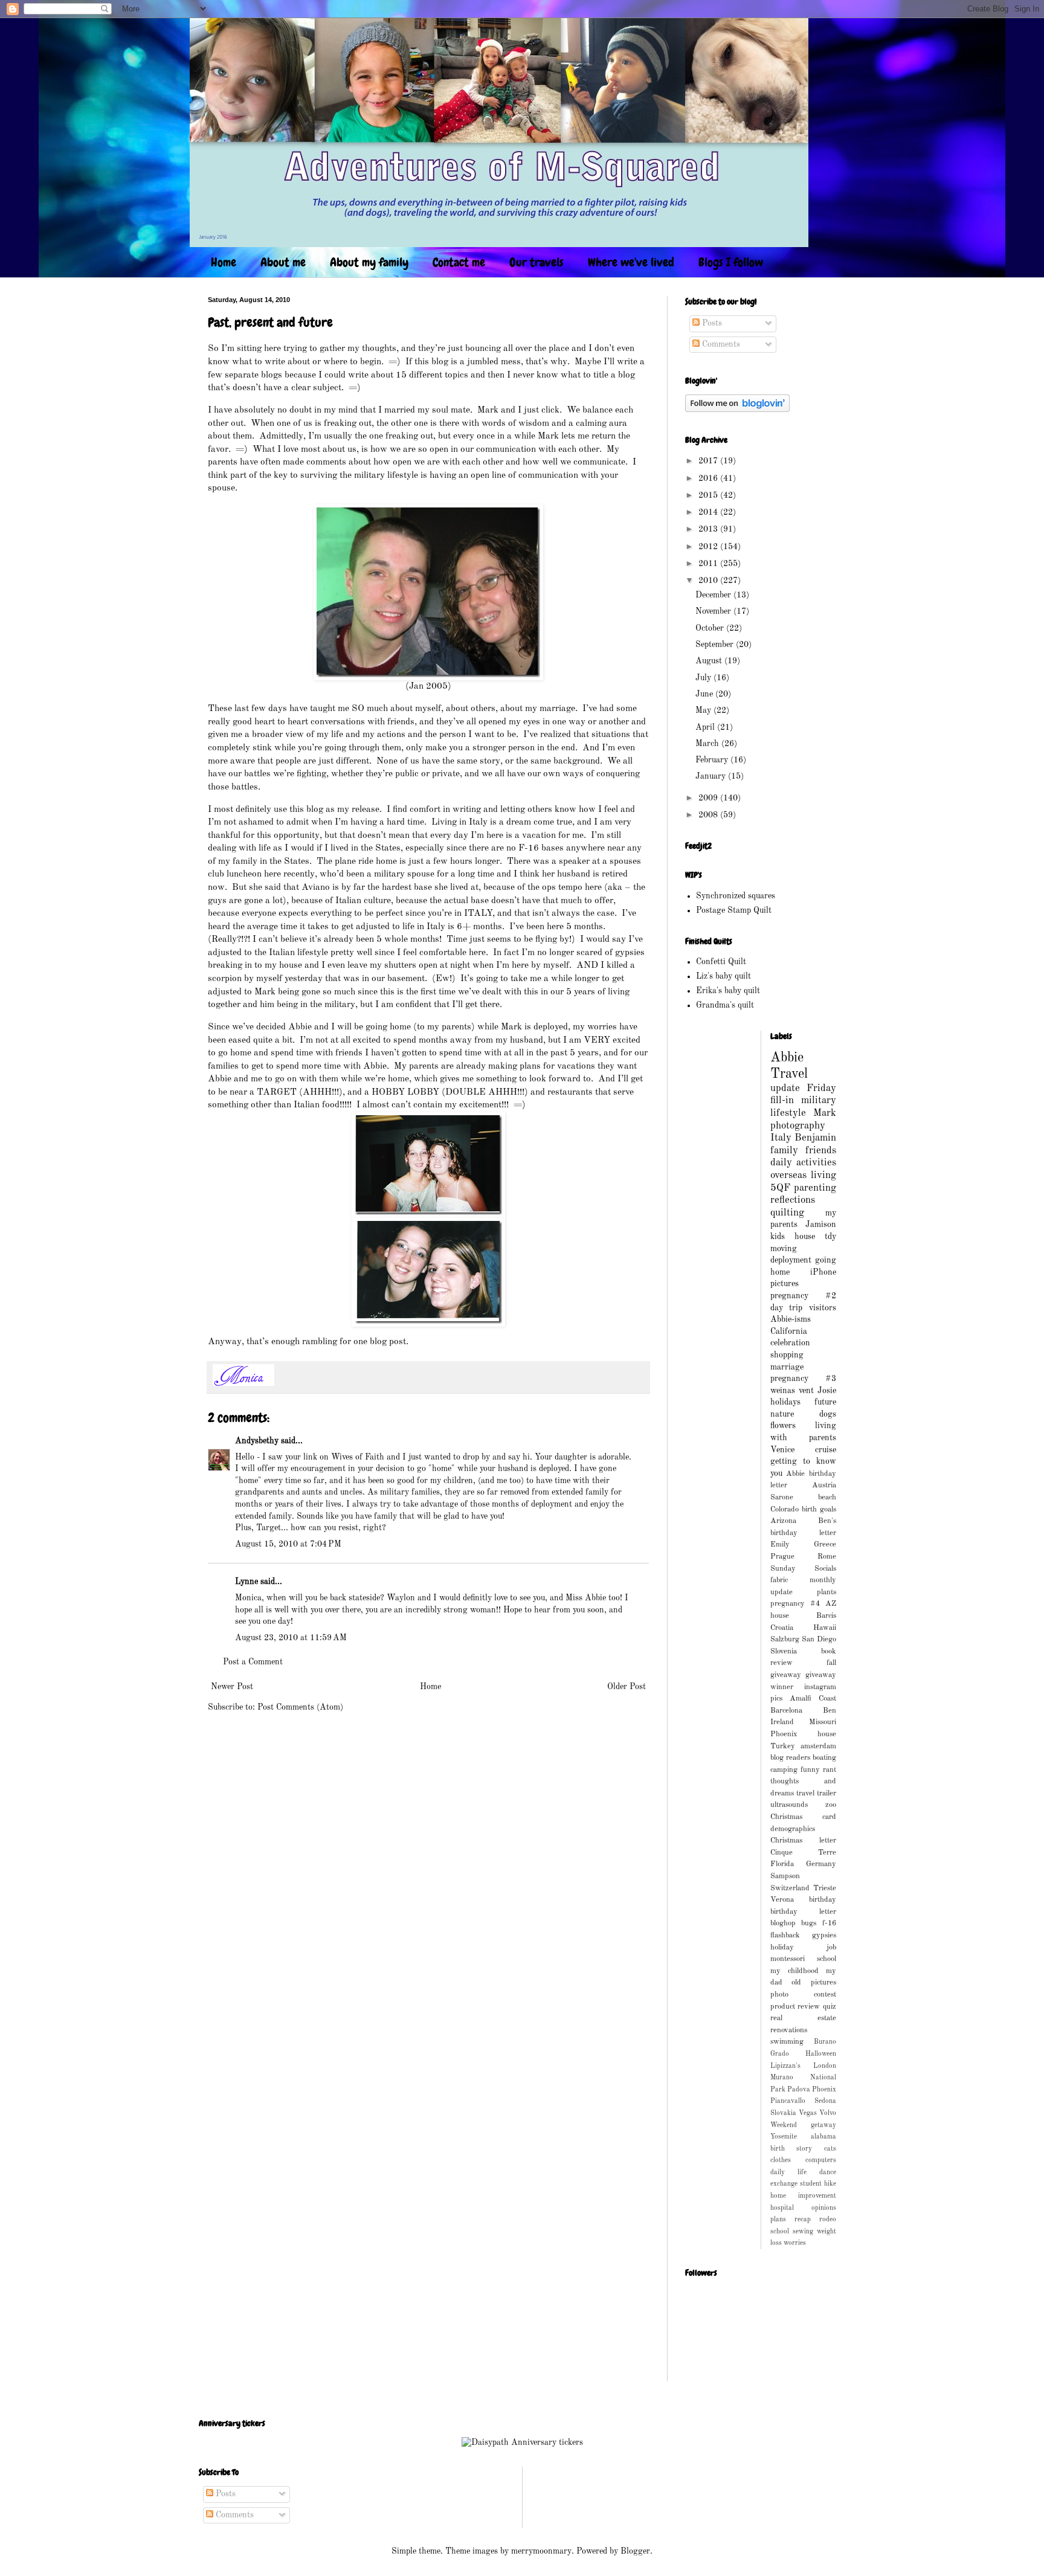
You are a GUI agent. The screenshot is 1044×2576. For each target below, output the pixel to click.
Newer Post (232, 1687)
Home (224, 262)
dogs (828, 1414)
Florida (782, 1864)
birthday (823, 1900)
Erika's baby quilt (728, 991)
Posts (711, 323)
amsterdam (818, 1746)
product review (795, 2007)
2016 (709, 478)
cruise (826, 1450)
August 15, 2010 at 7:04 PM (288, 1544)
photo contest (804, 1995)
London (825, 2066)
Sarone (782, 1497)
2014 (709, 512)
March (708, 744)
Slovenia (784, 1651)
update (785, 1088)
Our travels (536, 262)
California (789, 1331)
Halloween (821, 2054)
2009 (709, 798)
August (710, 661)
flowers (783, 1426)
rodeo (828, 2220)
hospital (782, 2208)
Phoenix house (804, 1734)
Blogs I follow (731, 262)
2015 (709, 495)
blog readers (790, 1758)
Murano (782, 2078)
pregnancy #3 (804, 1379)
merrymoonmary (541, 2551)
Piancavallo (788, 2101)
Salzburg (785, 1639)
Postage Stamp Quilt (734, 910)
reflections (793, 1200)
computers (821, 2160)
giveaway (786, 1675)
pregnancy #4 (795, 1604)
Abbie (787, 1058)
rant (830, 1770)
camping (784, 1770)
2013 (709, 529)
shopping (787, 1355)
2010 (709, 581)
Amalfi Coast (813, 1699)
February (713, 760)
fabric (779, 1580)
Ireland (782, 1722)
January (712, 776)
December (714, 595)
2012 (709, 547)
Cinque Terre (804, 1853)
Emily (780, 1544)
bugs (809, 1923)
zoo (831, 1805)
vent (806, 1391)
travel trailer (816, 1793)
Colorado (785, 1509)
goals (828, 1509)
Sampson (785, 1876)
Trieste (825, 1888)
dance (828, 2172)
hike (830, 2184)
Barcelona (786, 1711)
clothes (781, 2160)
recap (803, 2220)
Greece (825, 1544)
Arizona (783, 1521)
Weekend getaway (804, 2125)
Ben (830, 1711)
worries (795, 2243)
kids (778, 1237)
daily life (788, 2172)
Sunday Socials (804, 1569)
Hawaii (825, 1628)
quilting (787, 1213)
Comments (720, 344)
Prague (782, 1557)
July (704, 678)
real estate (804, 2018)
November (714, 611)
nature (782, 1414)
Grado (780, 2054)
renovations (789, 2030)
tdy (830, 1237)
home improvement (804, 2196)
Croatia (782, 1628)
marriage (787, 1367)
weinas (783, 1391)
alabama (823, 2137)
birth (809, 1509)
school (780, 2232)
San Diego (819, 1639)
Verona (782, 1900)
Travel (789, 1074)
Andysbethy (257, 1441)
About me (283, 262)
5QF (780, 1188)
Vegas (808, 2113)
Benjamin (815, 1138)
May (704, 710)
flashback (785, 1935)
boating (824, 1758)
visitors (823, 1308)
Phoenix (824, 2090)
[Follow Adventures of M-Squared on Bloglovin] (737, 410)
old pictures (814, 1982)
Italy (781, 1138)
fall (831, 1663)
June (705, 694)
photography (798, 1126)
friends (821, 1151)
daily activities (804, 1163)
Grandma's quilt (725, 1005)
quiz (830, 2007)
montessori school (804, 1959)
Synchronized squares (736, 896)
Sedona (825, 2101)
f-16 (829, 1923)
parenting (815, 1188)
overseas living (804, 1175)
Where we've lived (631, 262)
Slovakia (783, 2113)
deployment (791, 1260)
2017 (709, 461)
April (706, 727)
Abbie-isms (791, 1319)
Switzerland (790, 1888)
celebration (790, 1343)
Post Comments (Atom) (300, 1707)
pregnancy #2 (804, 1296)
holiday (782, 1947)
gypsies (824, 1935)
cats (830, 2149)
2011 (709, 564)
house (805, 1237)
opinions (824, 2208)
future (825, 1402)
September (716, 645)
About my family (369, 262)
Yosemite (784, 2137)
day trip (787, 1308)
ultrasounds (789, 1805)
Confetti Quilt (721, 962)
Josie (827, 1391)
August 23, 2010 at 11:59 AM (291, 1638)
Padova (799, 2090)
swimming (787, 2042)
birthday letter (804, 1912)
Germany (821, 1864)
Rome (827, 1557)
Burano (825, 2042)
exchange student (796, 2184)
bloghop (783, 1923)
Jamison (821, 1225)
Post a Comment (253, 1662)
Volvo (828, 2113)
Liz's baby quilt (723, 976)
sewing (803, 2232)
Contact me (459, 262)
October (711, 628)
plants (826, 1592)
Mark (825, 1113)
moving (784, 1249)
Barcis (826, 1616)
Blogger (635, 2551)
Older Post (627, 1687)
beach (827, 1497)
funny (810, 1770)
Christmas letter (804, 1840)
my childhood (794, 1971)
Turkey (783, 1746)
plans (778, 2220)
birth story (791, 2149)
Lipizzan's (785, 2066)
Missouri (823, 1722)
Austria (824, 1485)
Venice (782, 1450)
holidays (785, 1402)
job (831, 1947)
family (784, 1151)
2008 (709, 815)
